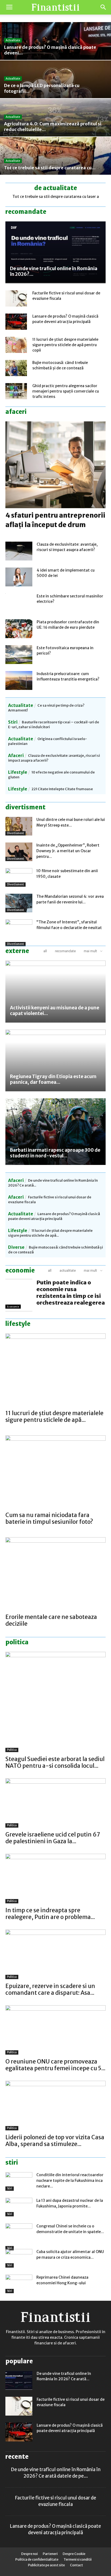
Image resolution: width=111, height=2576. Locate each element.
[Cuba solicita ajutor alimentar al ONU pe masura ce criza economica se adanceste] (19, 2258)
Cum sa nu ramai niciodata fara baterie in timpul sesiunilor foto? (49, 1518)
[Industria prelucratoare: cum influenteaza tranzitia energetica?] (19, 680)
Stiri (13, 722)
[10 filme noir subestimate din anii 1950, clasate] (19, 877)
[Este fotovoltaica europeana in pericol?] (19, 655)
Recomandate (65, 951)
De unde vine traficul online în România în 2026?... (54, 271)
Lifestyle (18, 772)
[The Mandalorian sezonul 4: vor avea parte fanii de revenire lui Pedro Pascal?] (19, 903)
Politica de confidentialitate (37, 2559)
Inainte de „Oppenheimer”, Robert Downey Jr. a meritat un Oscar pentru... (68, 851)
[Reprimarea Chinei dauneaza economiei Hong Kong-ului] (19, 2284)
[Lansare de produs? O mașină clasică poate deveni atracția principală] (16, 322)
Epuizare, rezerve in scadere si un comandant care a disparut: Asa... (50, 1989)
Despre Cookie (74, 2554)
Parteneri (50, 2554)
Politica (12, 1750)
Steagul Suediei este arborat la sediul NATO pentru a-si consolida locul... (55, 1762)
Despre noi (30, 2554)
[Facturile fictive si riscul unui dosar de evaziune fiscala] (16, 298)
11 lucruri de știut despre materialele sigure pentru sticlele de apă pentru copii (65, 345)
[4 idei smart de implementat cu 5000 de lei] (19, 577)
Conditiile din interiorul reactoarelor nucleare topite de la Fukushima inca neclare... (70, 2181)
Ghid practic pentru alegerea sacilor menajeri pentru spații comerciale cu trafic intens (66, 391)
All (45, 951)
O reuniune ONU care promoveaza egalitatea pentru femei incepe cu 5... (55, 2065)
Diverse (16, 1247)
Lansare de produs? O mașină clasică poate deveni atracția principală (54, 1216)
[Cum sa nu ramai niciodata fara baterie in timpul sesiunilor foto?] (55, 1472)
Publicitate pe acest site (46, 2565)
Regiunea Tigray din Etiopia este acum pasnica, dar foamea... (53, 1079)
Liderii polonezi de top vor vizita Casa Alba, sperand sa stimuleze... (55, 2141)
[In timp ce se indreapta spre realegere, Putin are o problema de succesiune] (55, 1879)
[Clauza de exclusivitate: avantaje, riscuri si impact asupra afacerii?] (19, 551)
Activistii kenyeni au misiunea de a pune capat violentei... (55, 1011)
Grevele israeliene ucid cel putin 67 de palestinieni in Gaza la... (53, 1838)
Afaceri (16, 755)
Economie (13, 1307)
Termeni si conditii (78, 2559)
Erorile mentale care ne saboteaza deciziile (51, 1620)
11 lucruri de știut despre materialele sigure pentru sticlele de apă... (50, 1233)
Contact (77, 2565)
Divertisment (15, 833)
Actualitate (13, 40)
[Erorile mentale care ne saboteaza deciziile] (55, 1574)
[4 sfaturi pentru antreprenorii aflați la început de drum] (55, 465)
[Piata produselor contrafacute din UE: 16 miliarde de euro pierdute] (19, 629)
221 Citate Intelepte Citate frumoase (62, 789)
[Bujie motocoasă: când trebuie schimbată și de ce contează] (16, 368)
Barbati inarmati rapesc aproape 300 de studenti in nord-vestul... (55, 1153)
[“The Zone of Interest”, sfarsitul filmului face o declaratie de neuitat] (19, 933)
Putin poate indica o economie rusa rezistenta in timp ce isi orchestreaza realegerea (71, 1292)
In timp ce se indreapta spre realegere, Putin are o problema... (50, 1914)
